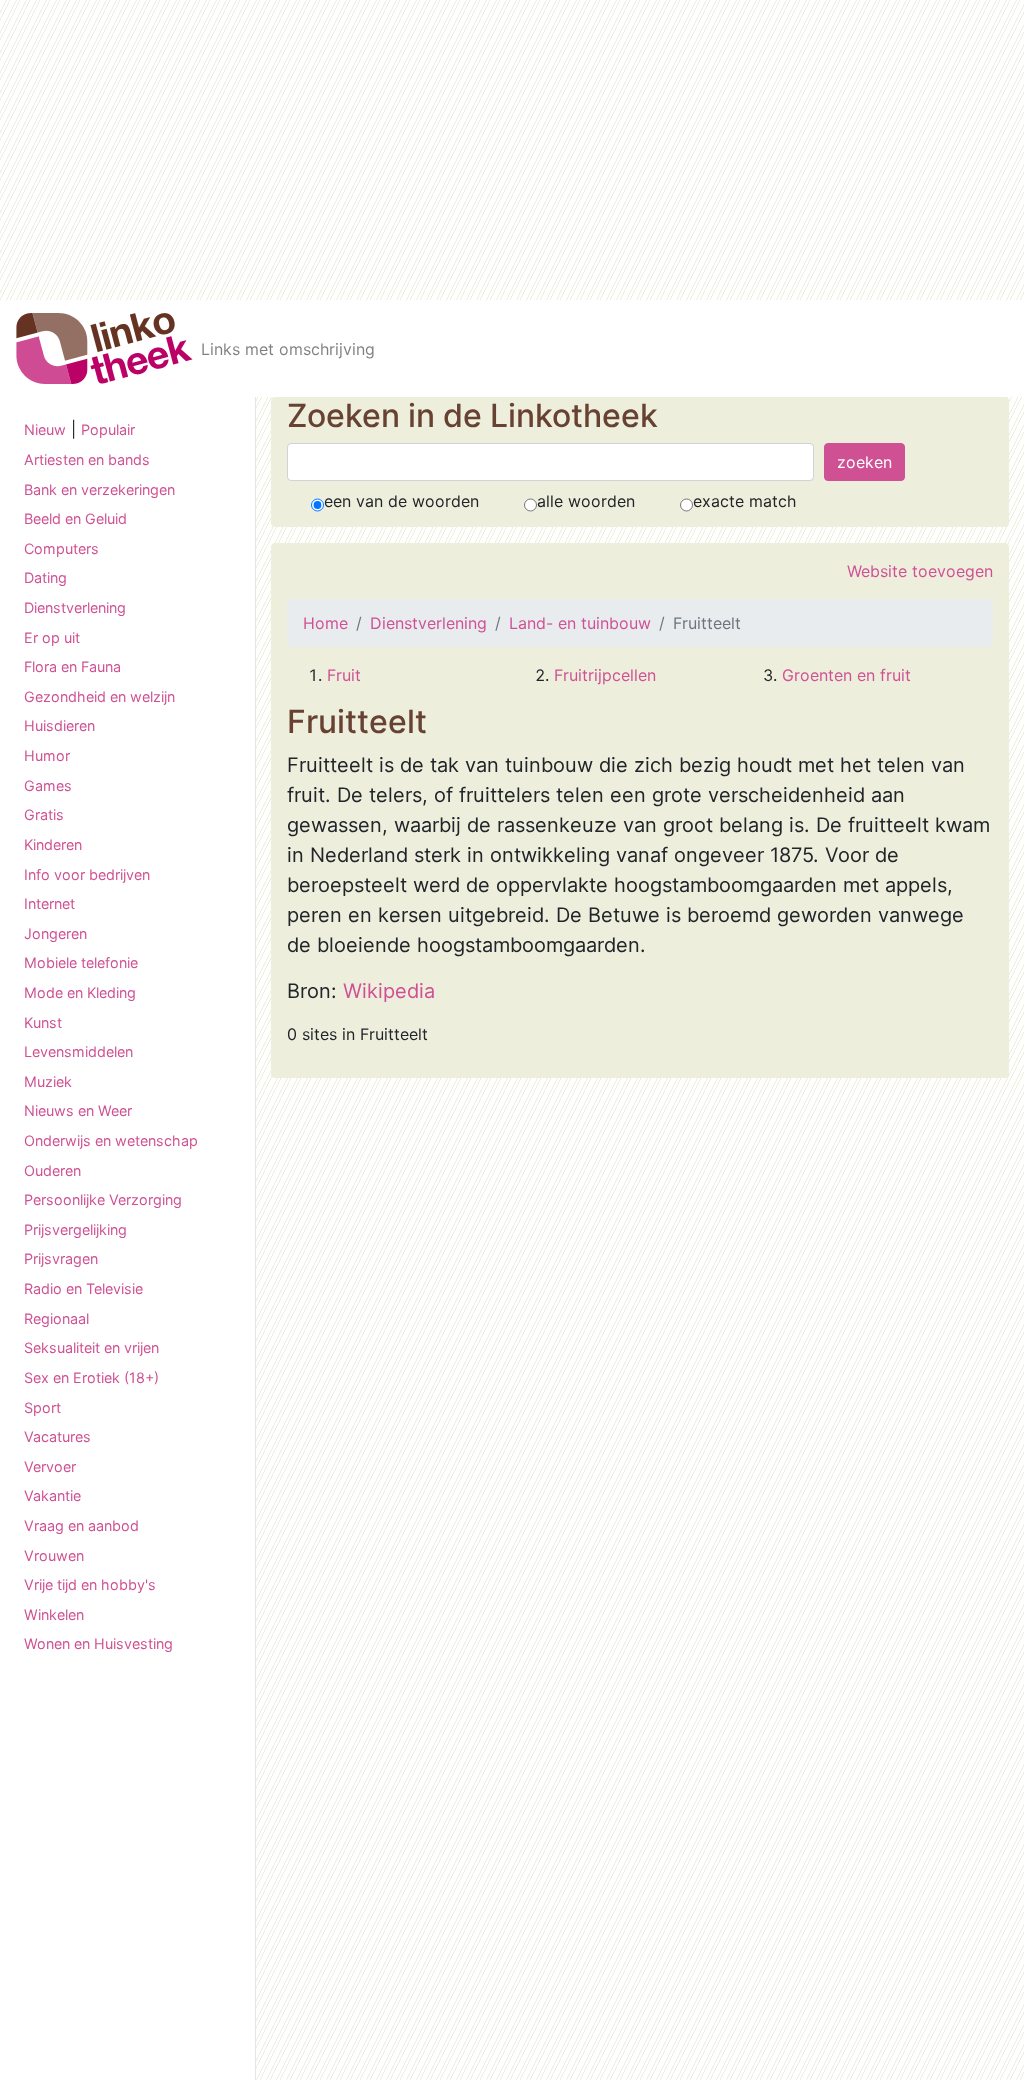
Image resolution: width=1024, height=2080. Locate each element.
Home (325, 623)
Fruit (344, 675)
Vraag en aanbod (81, 1525)
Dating (45, 577)
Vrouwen (54, 1555)
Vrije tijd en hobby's (90, 1584)
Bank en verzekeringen (99, 489)
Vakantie (52, 1495)
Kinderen (53, 844)
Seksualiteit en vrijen (91, 1347)
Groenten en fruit (846, 675)
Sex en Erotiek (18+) (91, 1377)
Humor (47, 755)
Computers (61, 548)
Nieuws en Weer (78, 1110)
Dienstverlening (75, 607)
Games (48, 785)
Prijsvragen (61, 1258)
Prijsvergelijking (75, 1229)
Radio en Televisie (83, 1288)
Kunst (43, 1022)
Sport (42, 1407)
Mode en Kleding (80, 992)
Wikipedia (389, 991)
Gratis (44, 814)
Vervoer (50, 1466)
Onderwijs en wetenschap (111, 1140)
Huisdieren (59, 725)
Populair (108, 429)
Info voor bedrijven (87, 874)
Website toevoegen (920, 571)
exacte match (744, 501)
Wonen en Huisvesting (98, 1643)
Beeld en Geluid (75, 518)
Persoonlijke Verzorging (103, 1199)
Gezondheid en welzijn (99, 696)
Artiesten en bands (87, 459)
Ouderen (52, 1170)
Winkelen (54, 1614)
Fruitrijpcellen (605, 675)
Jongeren (55, 933)
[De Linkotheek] (104, 348)
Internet (49, 903)
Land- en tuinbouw (580, 623)
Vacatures (57, 1436)
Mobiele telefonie (81, 962)
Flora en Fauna (72, 666)
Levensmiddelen (78, 1051)
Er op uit (52, 637)
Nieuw (45, 429)
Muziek (48, 1081)
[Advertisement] (512, 150)
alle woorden (586, 501)
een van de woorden (401, 501)
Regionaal (56, 1318)
